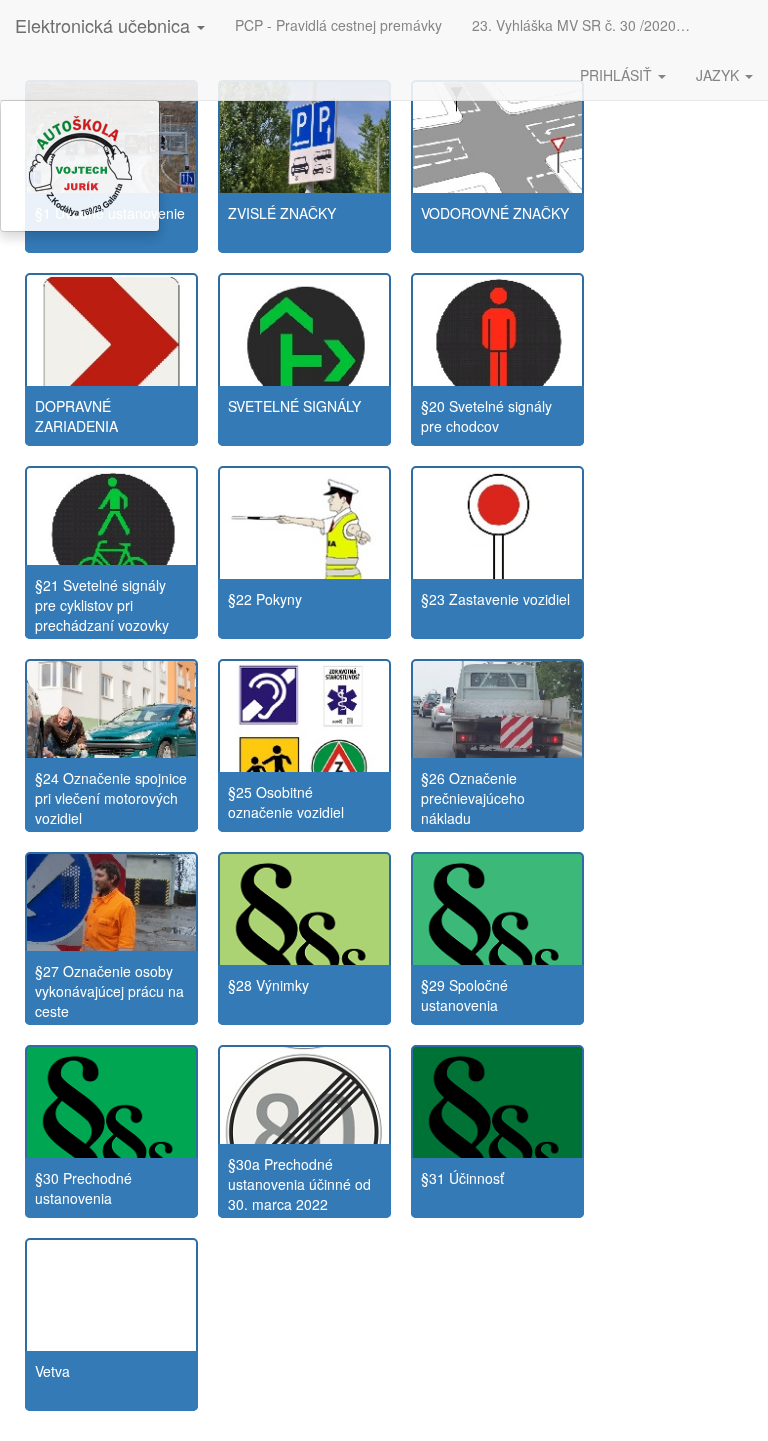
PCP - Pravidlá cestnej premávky (338, 25)
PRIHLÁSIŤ (618, 75)
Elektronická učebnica (105, 25)
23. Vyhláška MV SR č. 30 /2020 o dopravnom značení (589, 25)
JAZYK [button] (719, 75)
